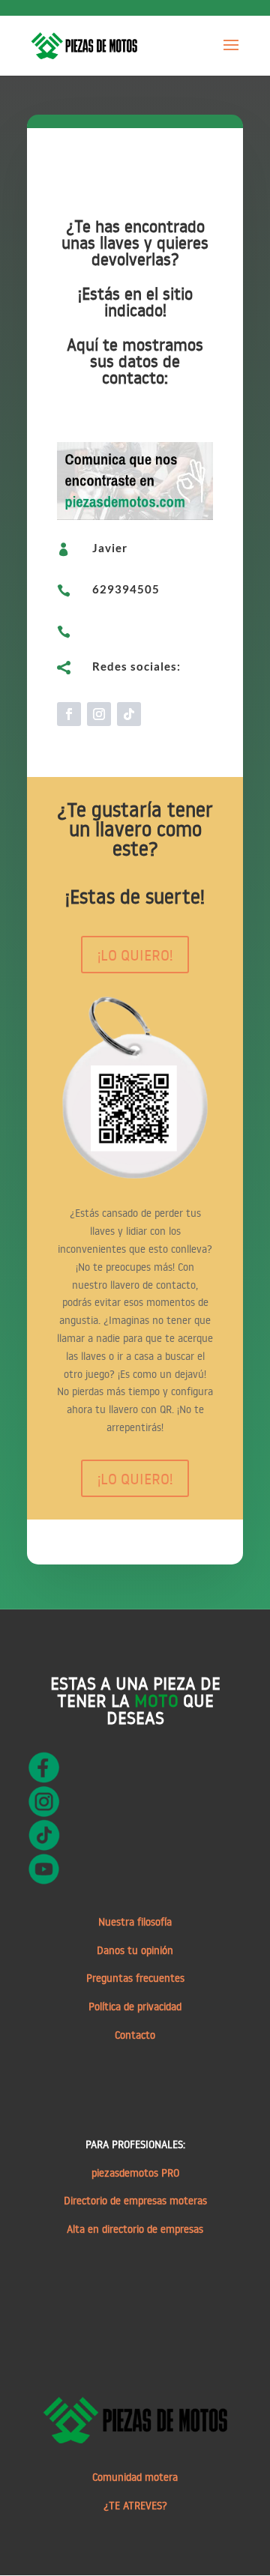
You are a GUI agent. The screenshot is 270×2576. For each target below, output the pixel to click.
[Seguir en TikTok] (129, 714)
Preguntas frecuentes (135, 1978)
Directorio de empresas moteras (135, 2201)
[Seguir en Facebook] (69, 714)
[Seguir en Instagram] (99, 714)
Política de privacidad (135, 2007)
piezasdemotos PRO (135, 2173)
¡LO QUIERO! (135, 955)
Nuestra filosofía (135, 1922)
